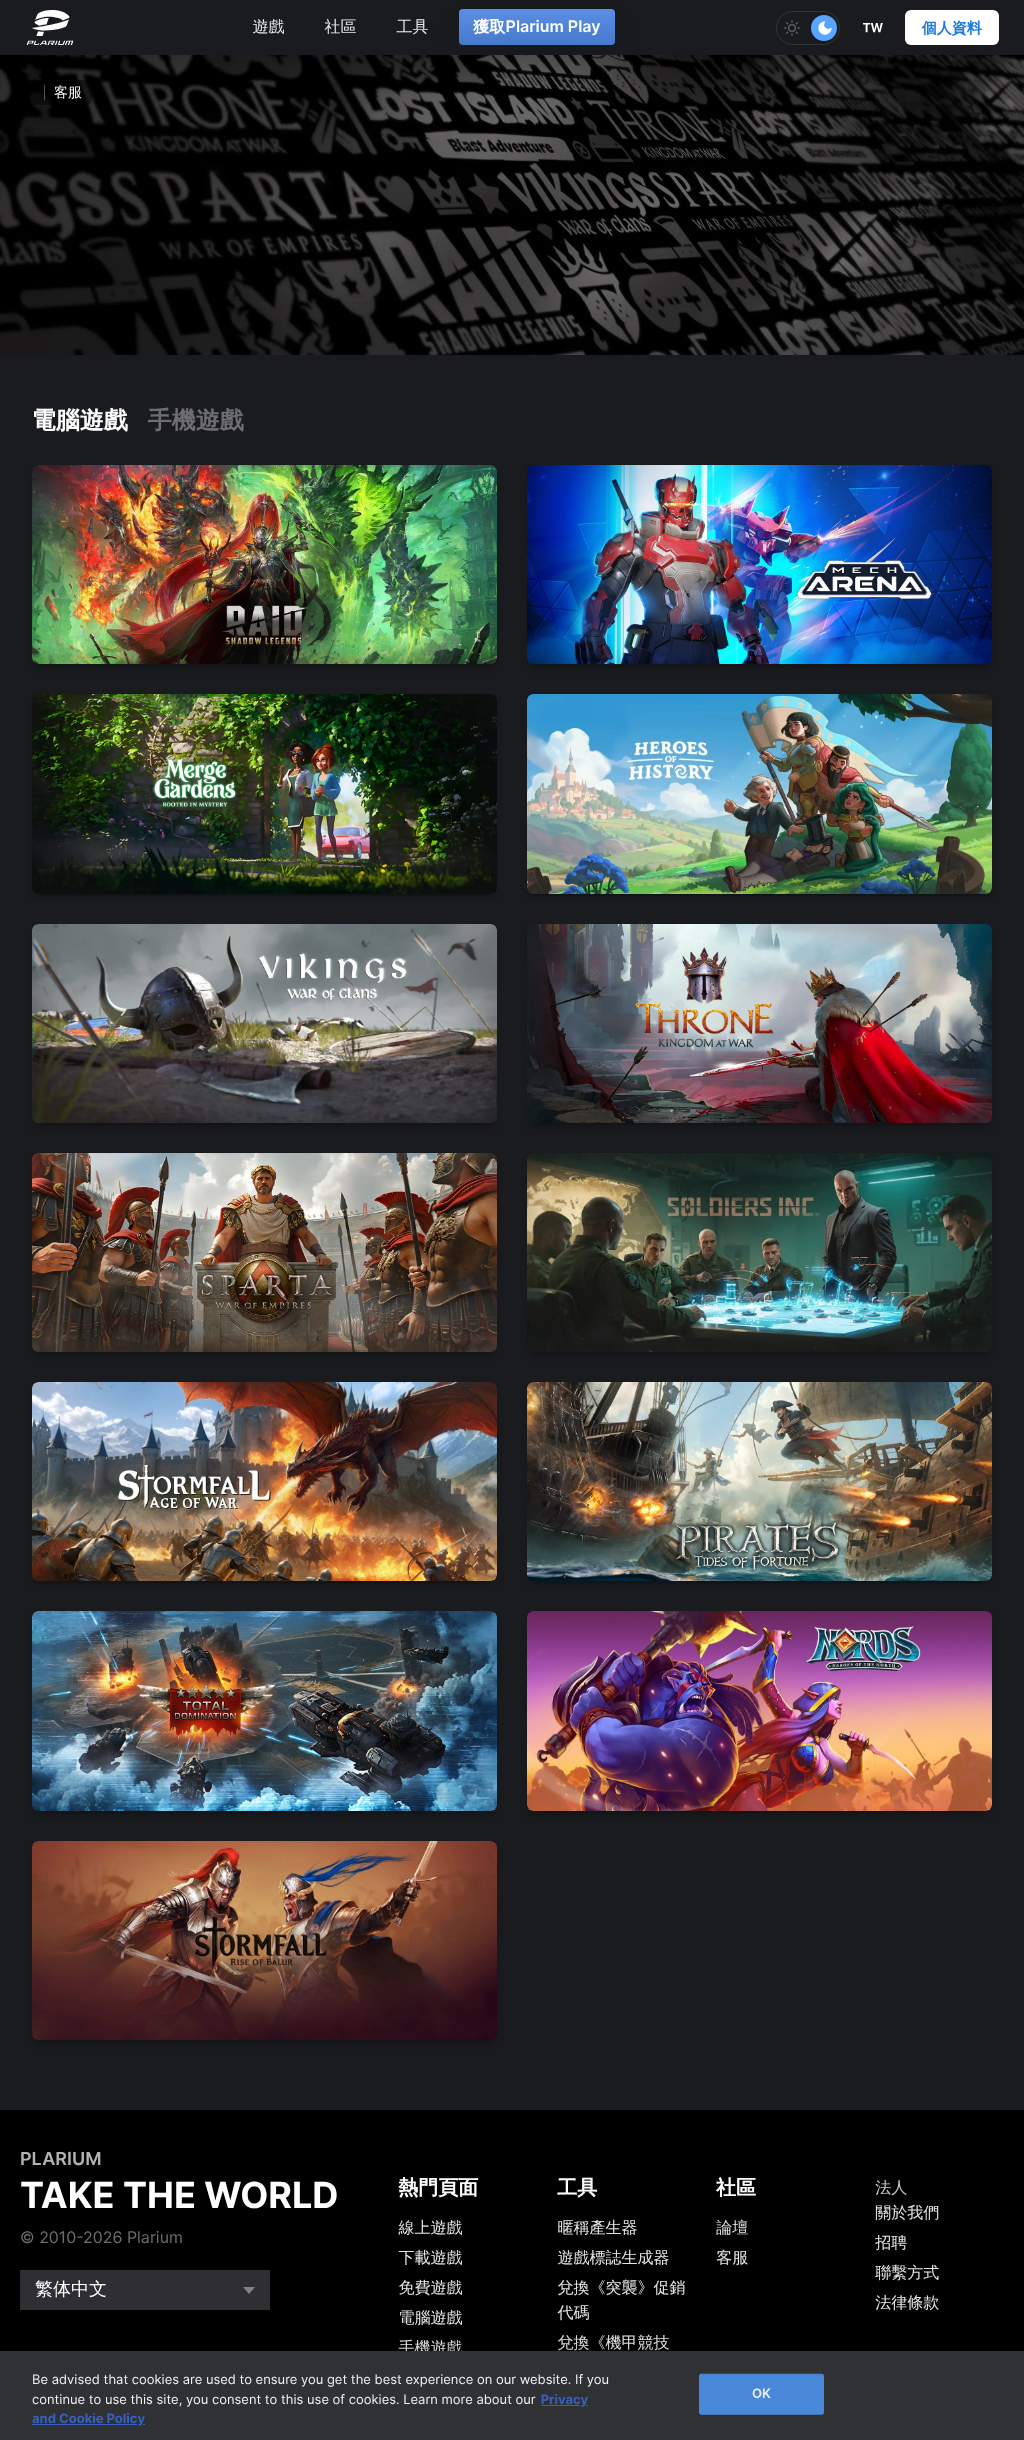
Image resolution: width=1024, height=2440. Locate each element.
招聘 (891, 2242)
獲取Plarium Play (537, 26)
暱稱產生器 (597, 2227)
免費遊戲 (431, 2287)
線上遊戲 (431, 2227)
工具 (413, 26)
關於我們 (907, 2212)
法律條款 (907, 2302)
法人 (891, 2187)
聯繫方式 (907, 2272)
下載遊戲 (431, 2257)
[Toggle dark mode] (808, 28)
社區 (341, 26)
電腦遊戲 (80, 419)
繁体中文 (71, 2289)
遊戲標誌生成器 (613, 2257)
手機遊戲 (196, 419)
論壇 (732, 2227)
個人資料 (952, 27)
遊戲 (269, 26)
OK (761, 2393)
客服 (732, 2257)
